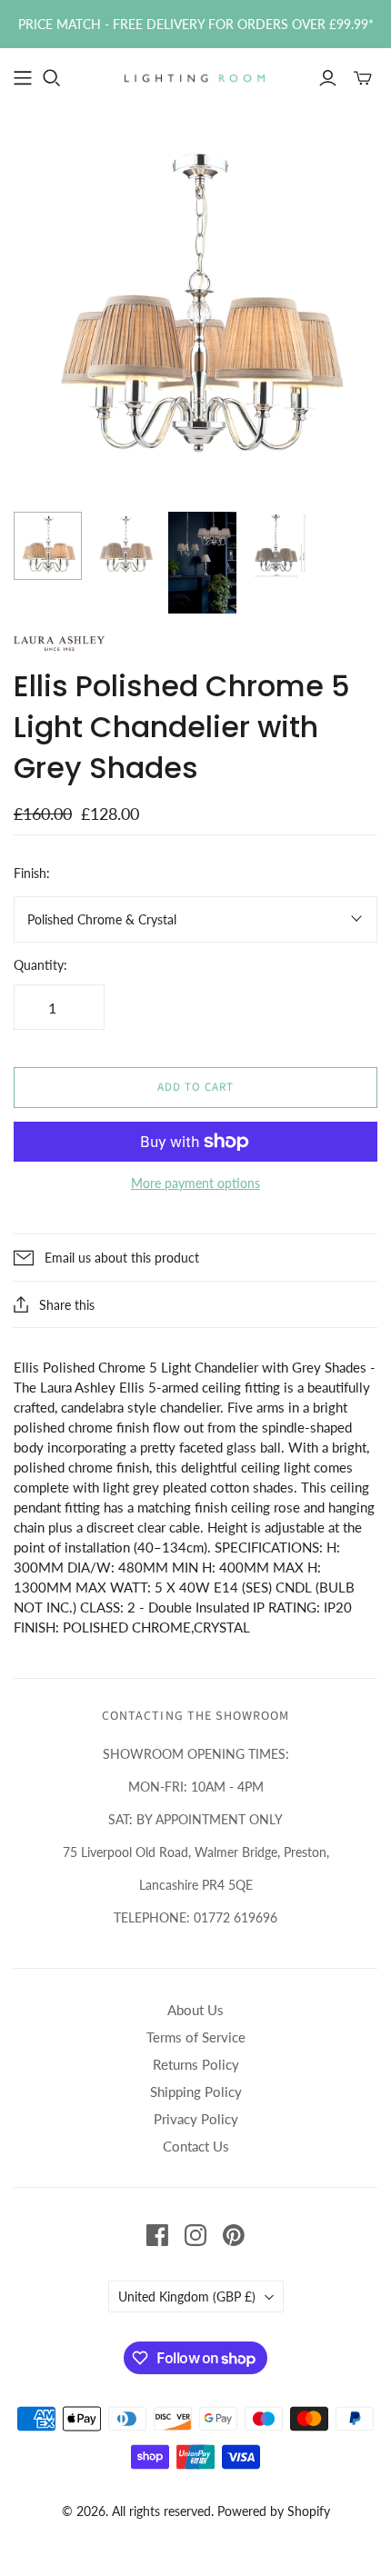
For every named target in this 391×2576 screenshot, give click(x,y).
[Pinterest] (234, 2235)
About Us (195, 2010)
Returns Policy (196, 2064)
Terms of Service (196, 2037)
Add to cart (195, 1087)
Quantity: (40, 965)
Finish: (32, 873)
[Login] (328, 78)
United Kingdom (187, 2296)
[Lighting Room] (195, 76)
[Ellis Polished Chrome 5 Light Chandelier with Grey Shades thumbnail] (125, 546)
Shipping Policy (196, 2092)
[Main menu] (23, 78)
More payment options (195, 1183)
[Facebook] (157, 2235)
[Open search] (52, 78)
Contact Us (196, 2146)
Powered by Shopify (274, 2511)
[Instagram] (195, 2235)
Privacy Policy (196, 2119)
